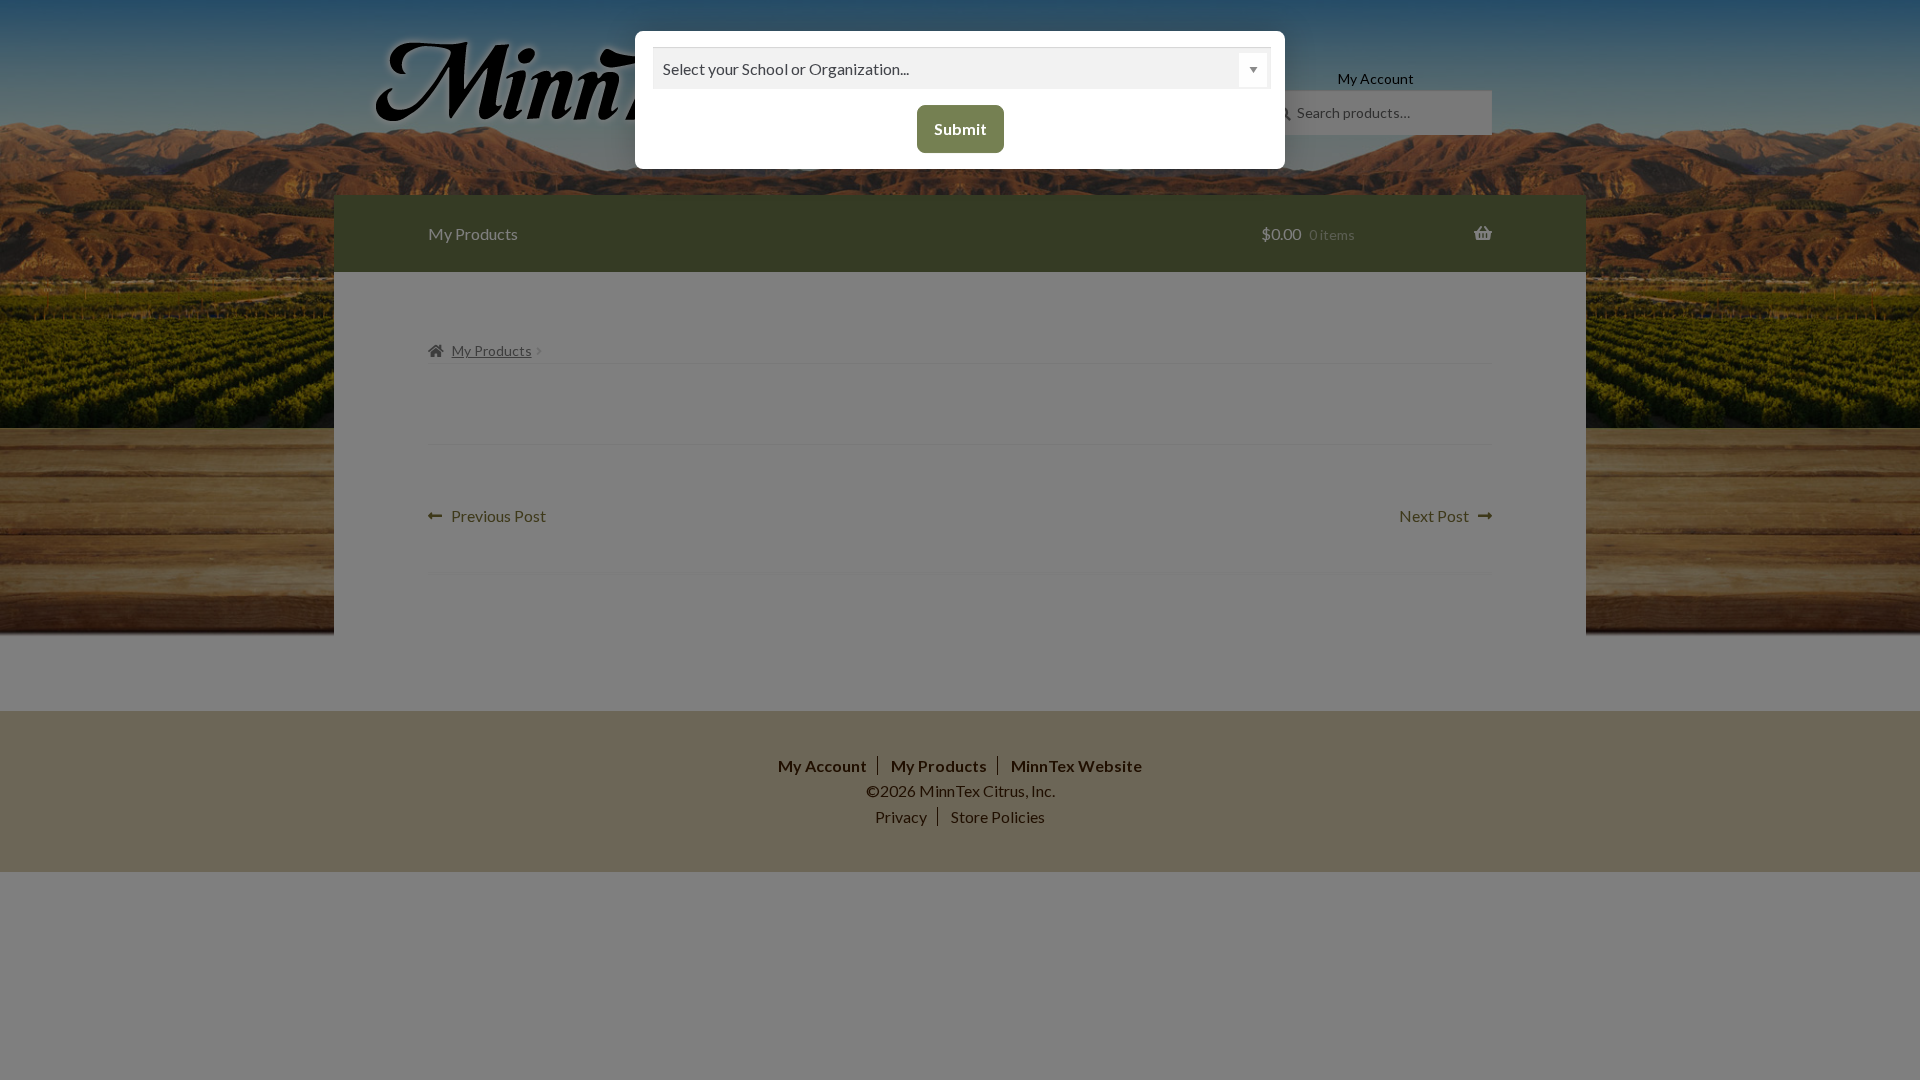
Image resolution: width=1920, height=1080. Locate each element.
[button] (1253, 70)
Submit (960, 128)
